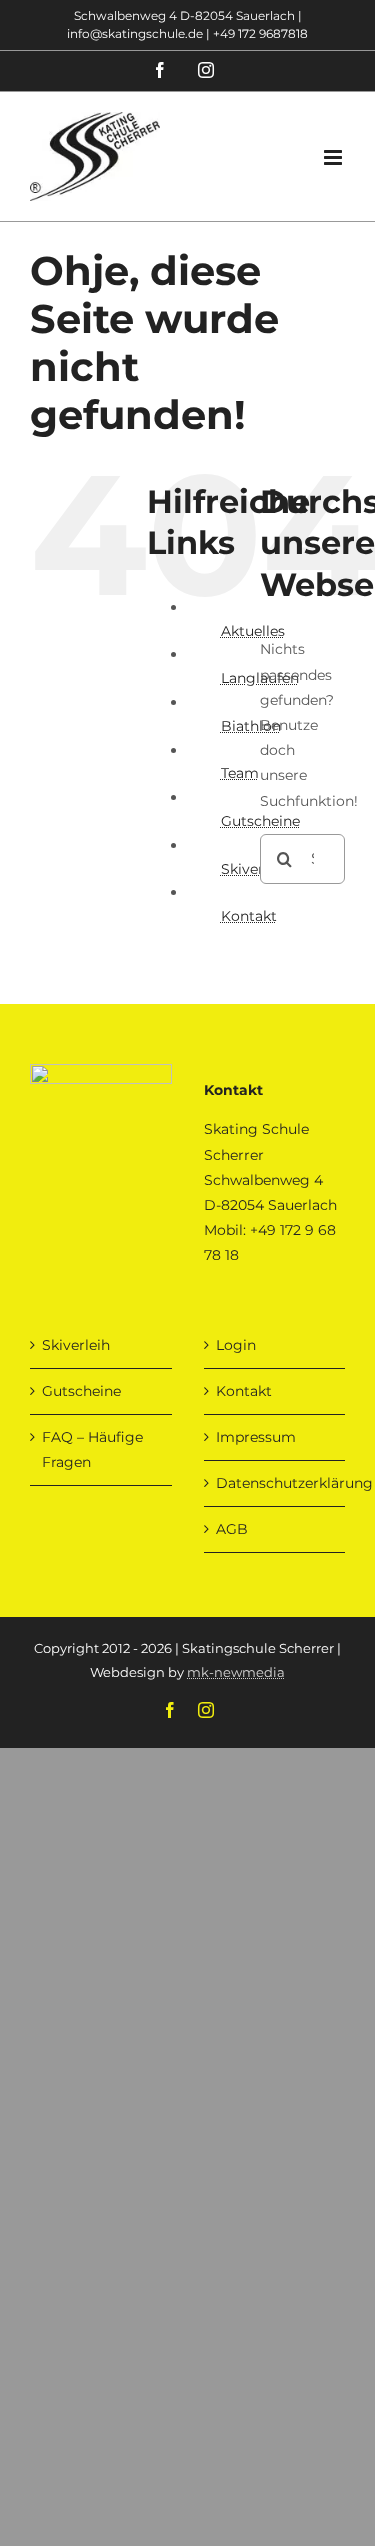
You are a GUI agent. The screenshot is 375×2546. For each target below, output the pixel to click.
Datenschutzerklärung (276, 1483)
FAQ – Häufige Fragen (92, 1449)
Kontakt (249, 916)
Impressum (256, 1437)
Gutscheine (81, 1391)
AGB (232, 1529)
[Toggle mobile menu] (334, 157)
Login (236, 1345)
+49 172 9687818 (260, 33)
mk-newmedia (236, 1672)
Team (240, 773)
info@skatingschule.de (135, 33)
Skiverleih (76, 1345)
